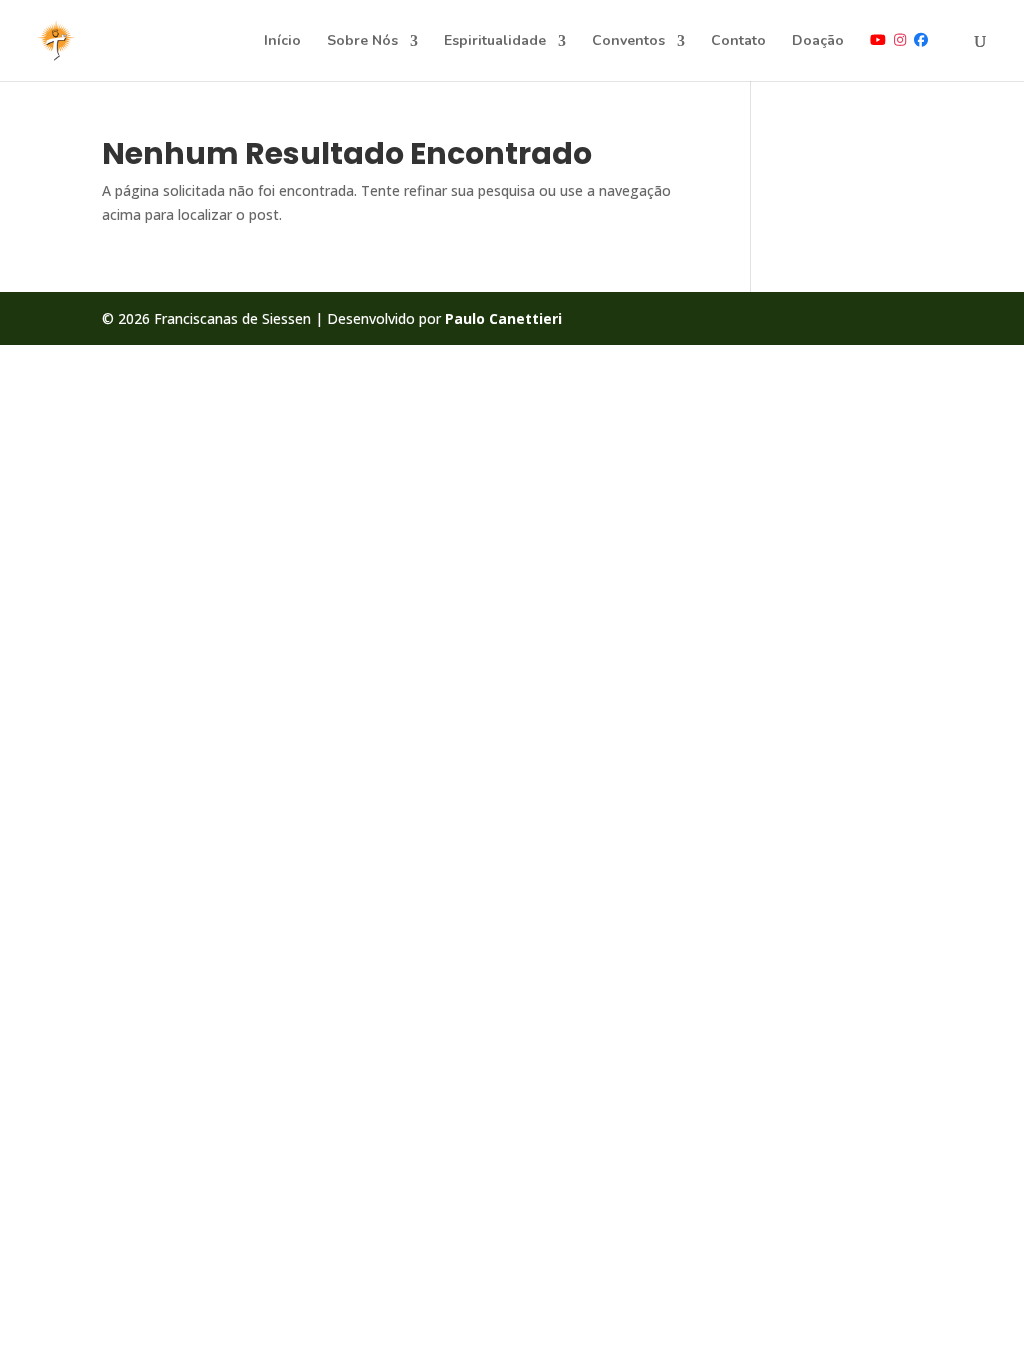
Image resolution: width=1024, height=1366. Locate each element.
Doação (818, 42)
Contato (738, 42)
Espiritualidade (495, 42)
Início (282, 42)
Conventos (628, 42)
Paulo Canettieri (503, 318)
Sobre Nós (362, 42)
